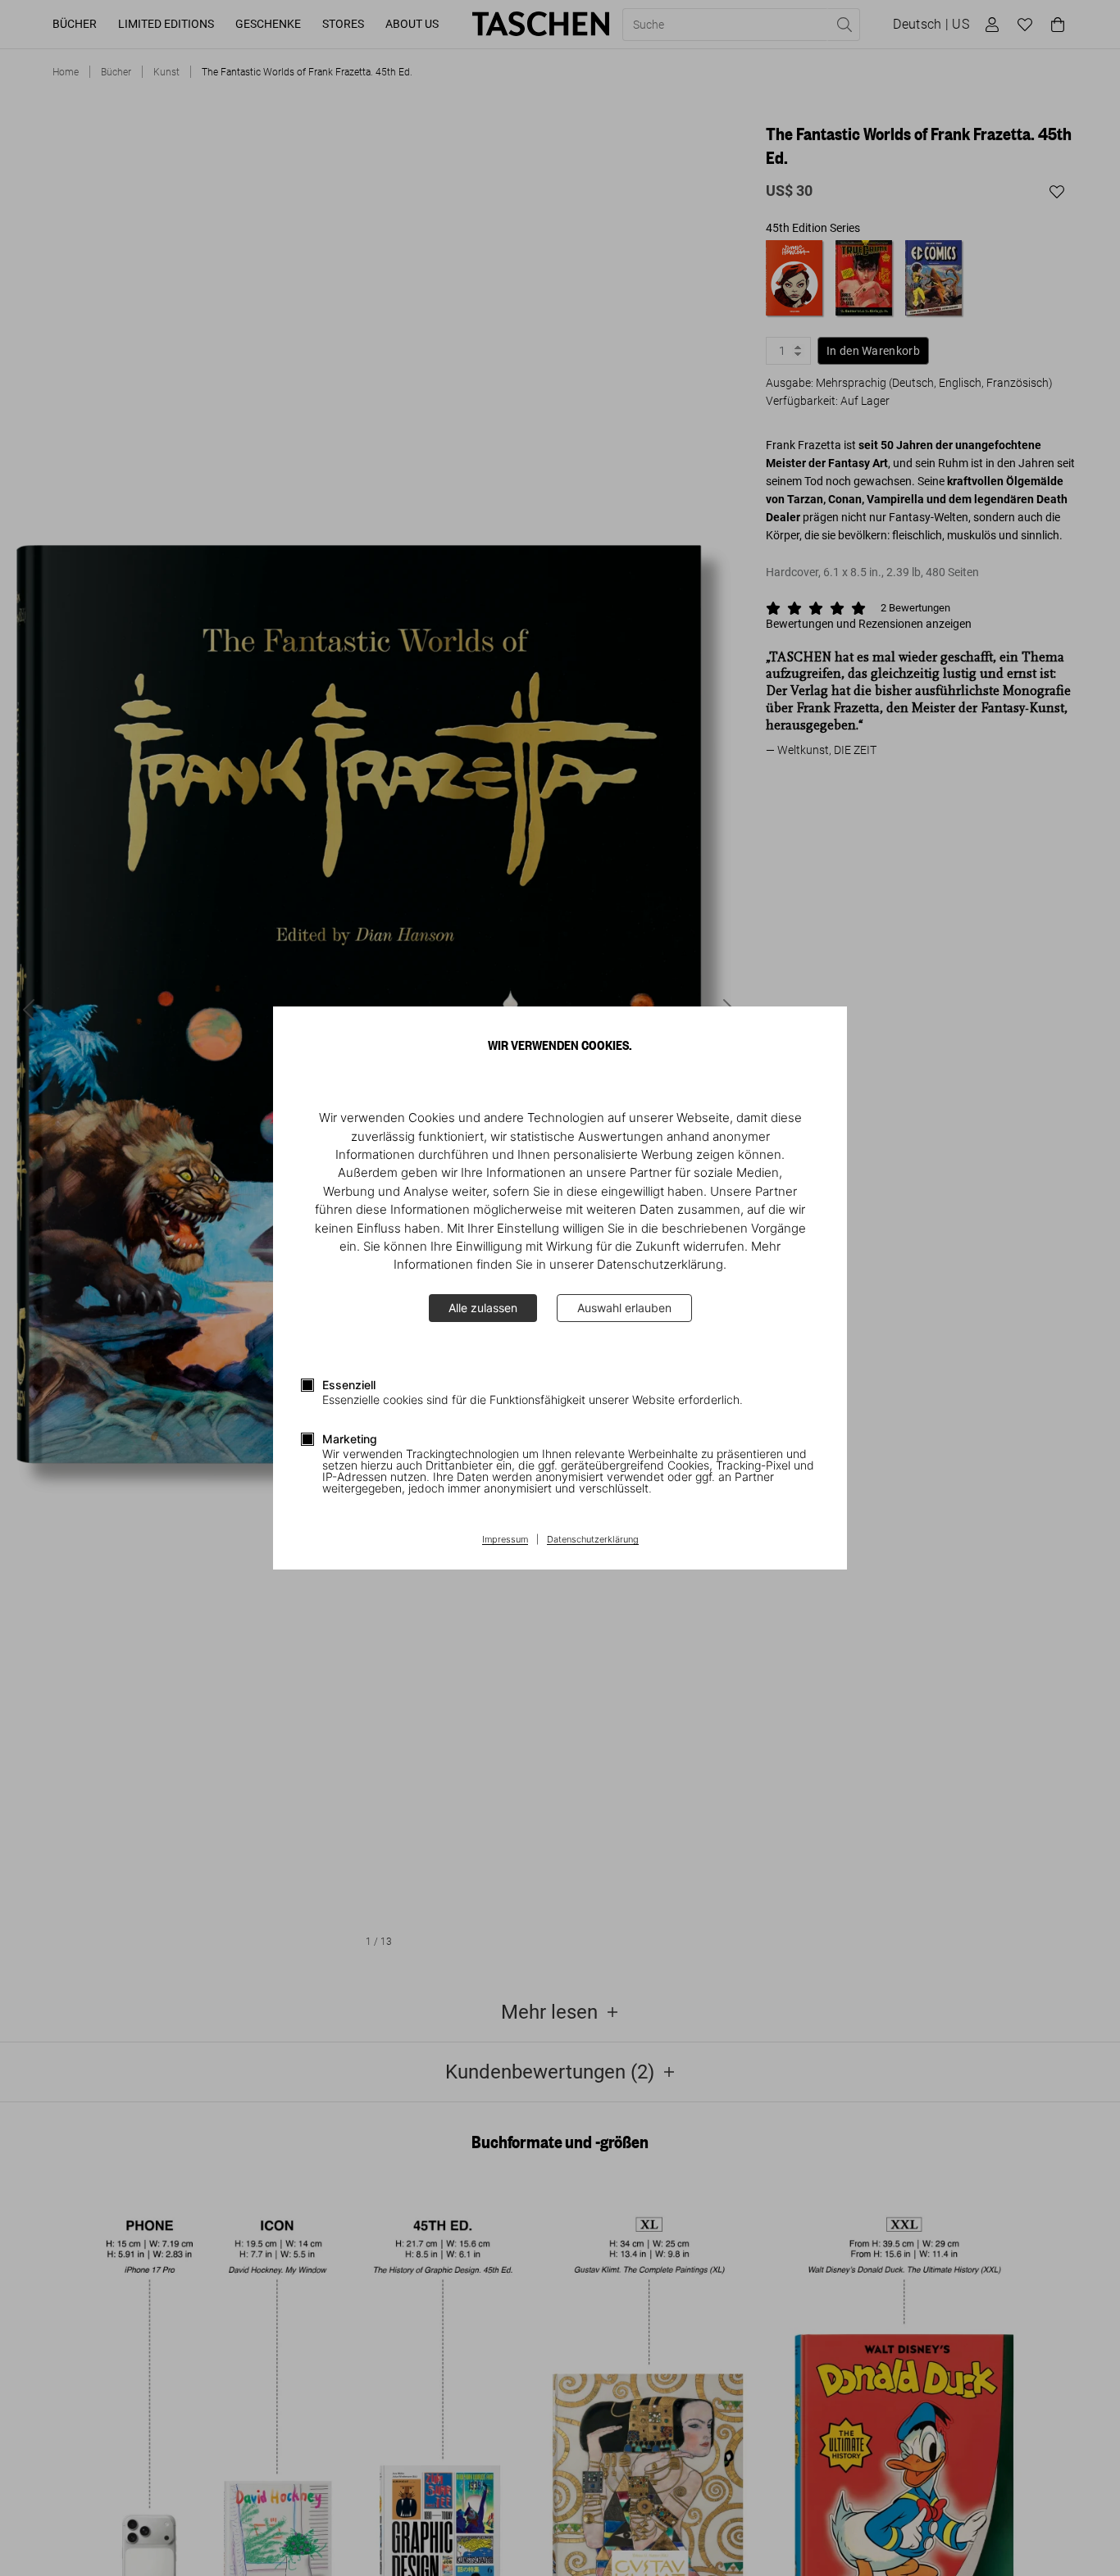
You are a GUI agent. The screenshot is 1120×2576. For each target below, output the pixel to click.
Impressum (505, 1540)
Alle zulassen (483, 1308)
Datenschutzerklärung (593, 1540)
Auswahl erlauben (624, 1308)
